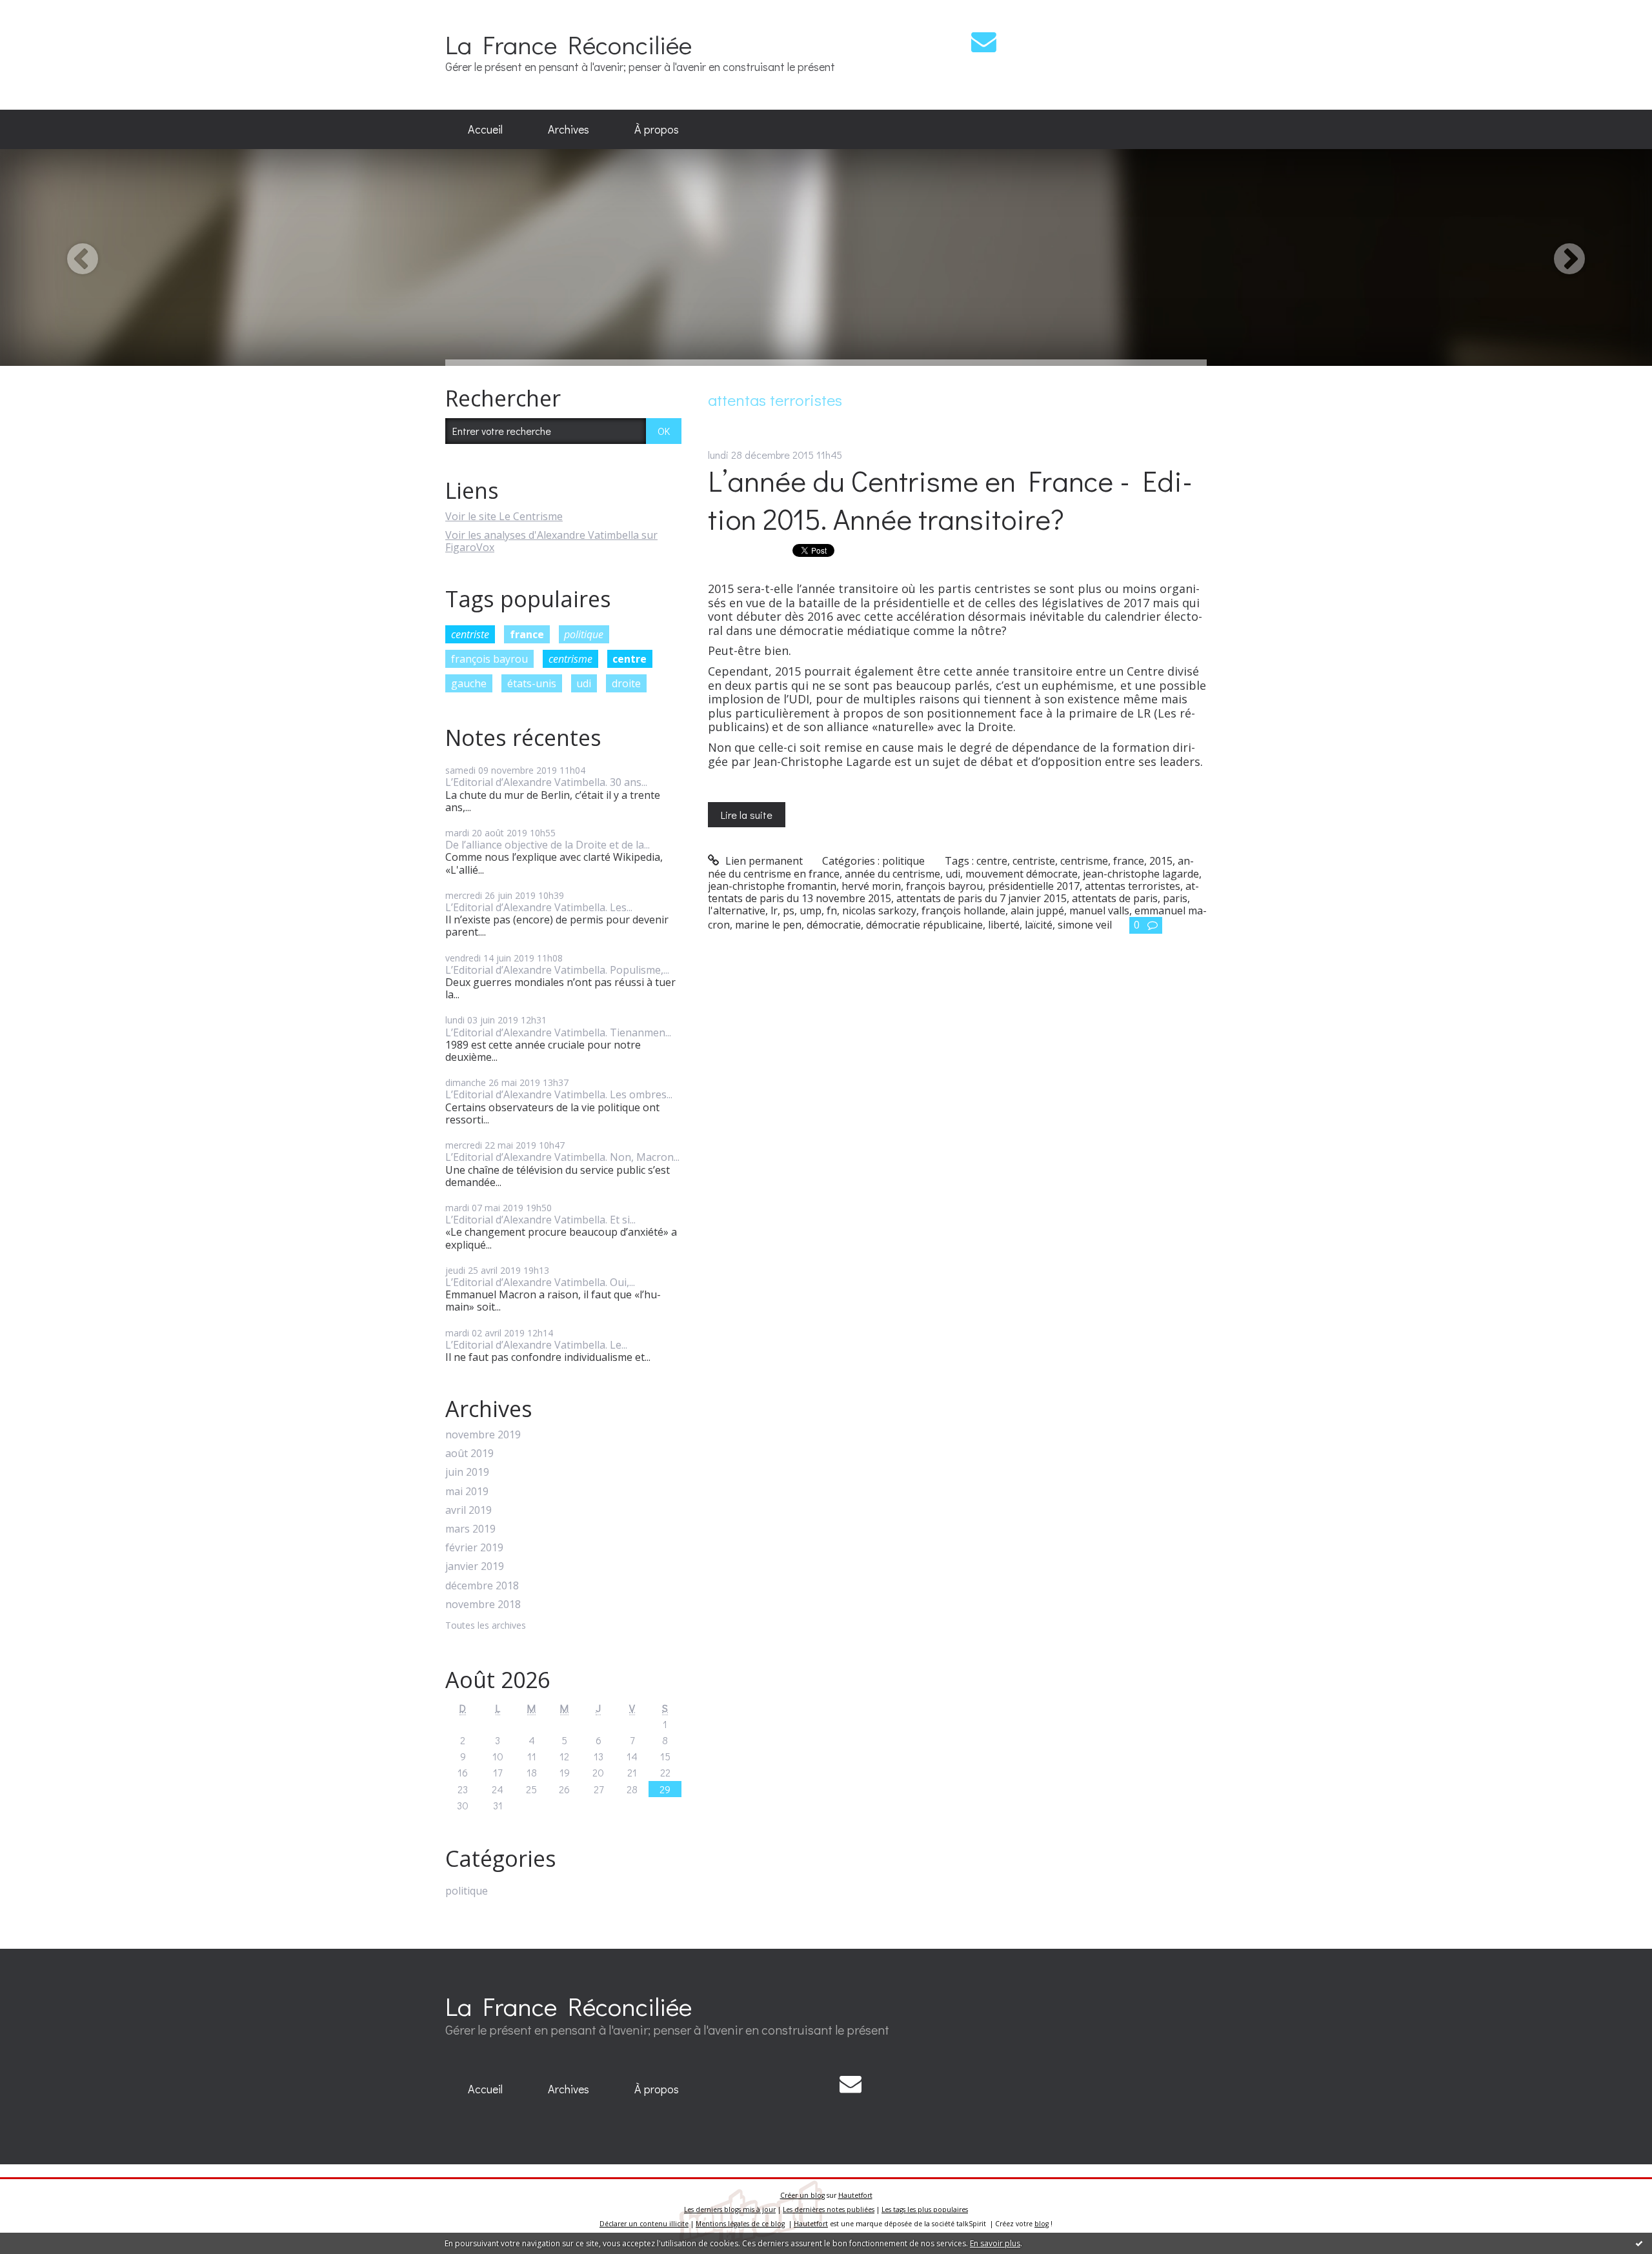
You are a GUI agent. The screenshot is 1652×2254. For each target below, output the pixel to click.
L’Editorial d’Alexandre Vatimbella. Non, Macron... (562, 1157)
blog (1042, 2224)
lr (774, 911)
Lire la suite (747, 815)
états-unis (532, 683)
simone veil (1085, 925)
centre (630, 659)
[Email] (984, 42)
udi (584, 683)
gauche (469, 683)
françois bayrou (489, 659)
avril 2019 (468, 1510)
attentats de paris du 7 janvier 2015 (982, 898)
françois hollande (963, 911)
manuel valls (1099, 911)
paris (1175, 898)
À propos (657, 129)
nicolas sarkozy (879, 911)
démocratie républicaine (924, 925)
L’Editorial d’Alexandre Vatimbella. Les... (539, 907)
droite (626, 683)
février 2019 (474, 1548)
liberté (1004, 925)
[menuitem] (485, 130)
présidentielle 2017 (1034, 886)
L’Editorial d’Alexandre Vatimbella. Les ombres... (559, 1094)
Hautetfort (855, 2195)
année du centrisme (892, 874)
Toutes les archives (486, 1626)
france (527, 634)
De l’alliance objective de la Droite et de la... (548, 845)
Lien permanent (763, 861)
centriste (470, 634)
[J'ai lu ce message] (1639, 2243)
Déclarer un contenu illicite (644, 2224)
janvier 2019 (475, 1566)
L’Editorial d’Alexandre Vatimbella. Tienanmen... (558, 1032)
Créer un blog (802, 2195)
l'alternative (737, 911)
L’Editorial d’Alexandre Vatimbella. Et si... (540, 1220)
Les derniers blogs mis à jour (730, 2209)
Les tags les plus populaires (925, 2209)
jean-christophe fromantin (772, 886)
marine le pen (768, 925)
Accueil (485, 129)
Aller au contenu (46, 12)
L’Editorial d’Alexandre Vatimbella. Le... (536, 1345)
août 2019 (469, 1454)
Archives (569, 129)
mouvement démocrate (1022, 874)
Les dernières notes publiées (829, 2209)
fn (832, 911)
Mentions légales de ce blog (740, 2224)
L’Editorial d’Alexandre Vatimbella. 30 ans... (546, 782)
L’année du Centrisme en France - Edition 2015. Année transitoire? (950, 499)
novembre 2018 (483, 1605)
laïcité (1039, 925)
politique (584, 634)
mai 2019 (467, 1492)
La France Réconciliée (569, 44)
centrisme (570, 659)
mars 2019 (470, 1529)
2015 (1161, 861)
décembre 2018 (482, 1586)
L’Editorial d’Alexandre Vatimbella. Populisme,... (557, 970)
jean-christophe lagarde (1141, 874)
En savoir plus (995, 2243)
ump (811, 911)
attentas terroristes (1133, 886)
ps (789, 911)
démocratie (834, 925)
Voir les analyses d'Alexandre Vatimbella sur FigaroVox (551, 541)
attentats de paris (1115, 898)
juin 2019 (467, 1472)
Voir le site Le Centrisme (504, 516)
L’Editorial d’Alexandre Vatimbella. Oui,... (540, 1282)
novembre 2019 (483, 1435)
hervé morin (871, 886)
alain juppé (1037, 911)
